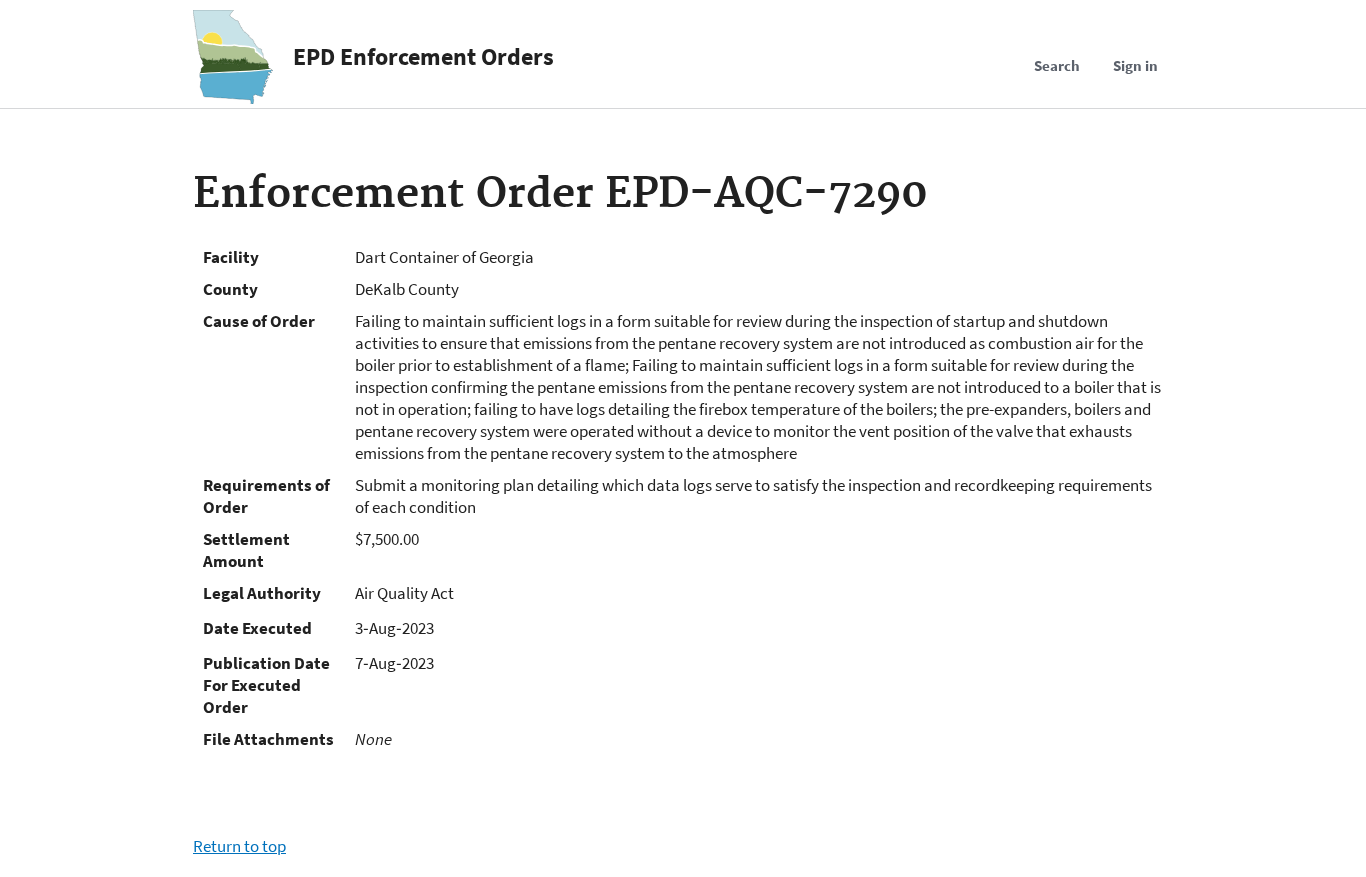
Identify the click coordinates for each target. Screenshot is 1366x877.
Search (1057, 65)
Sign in (1135, 65)
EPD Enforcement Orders (423, 56)
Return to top (239, 846)
